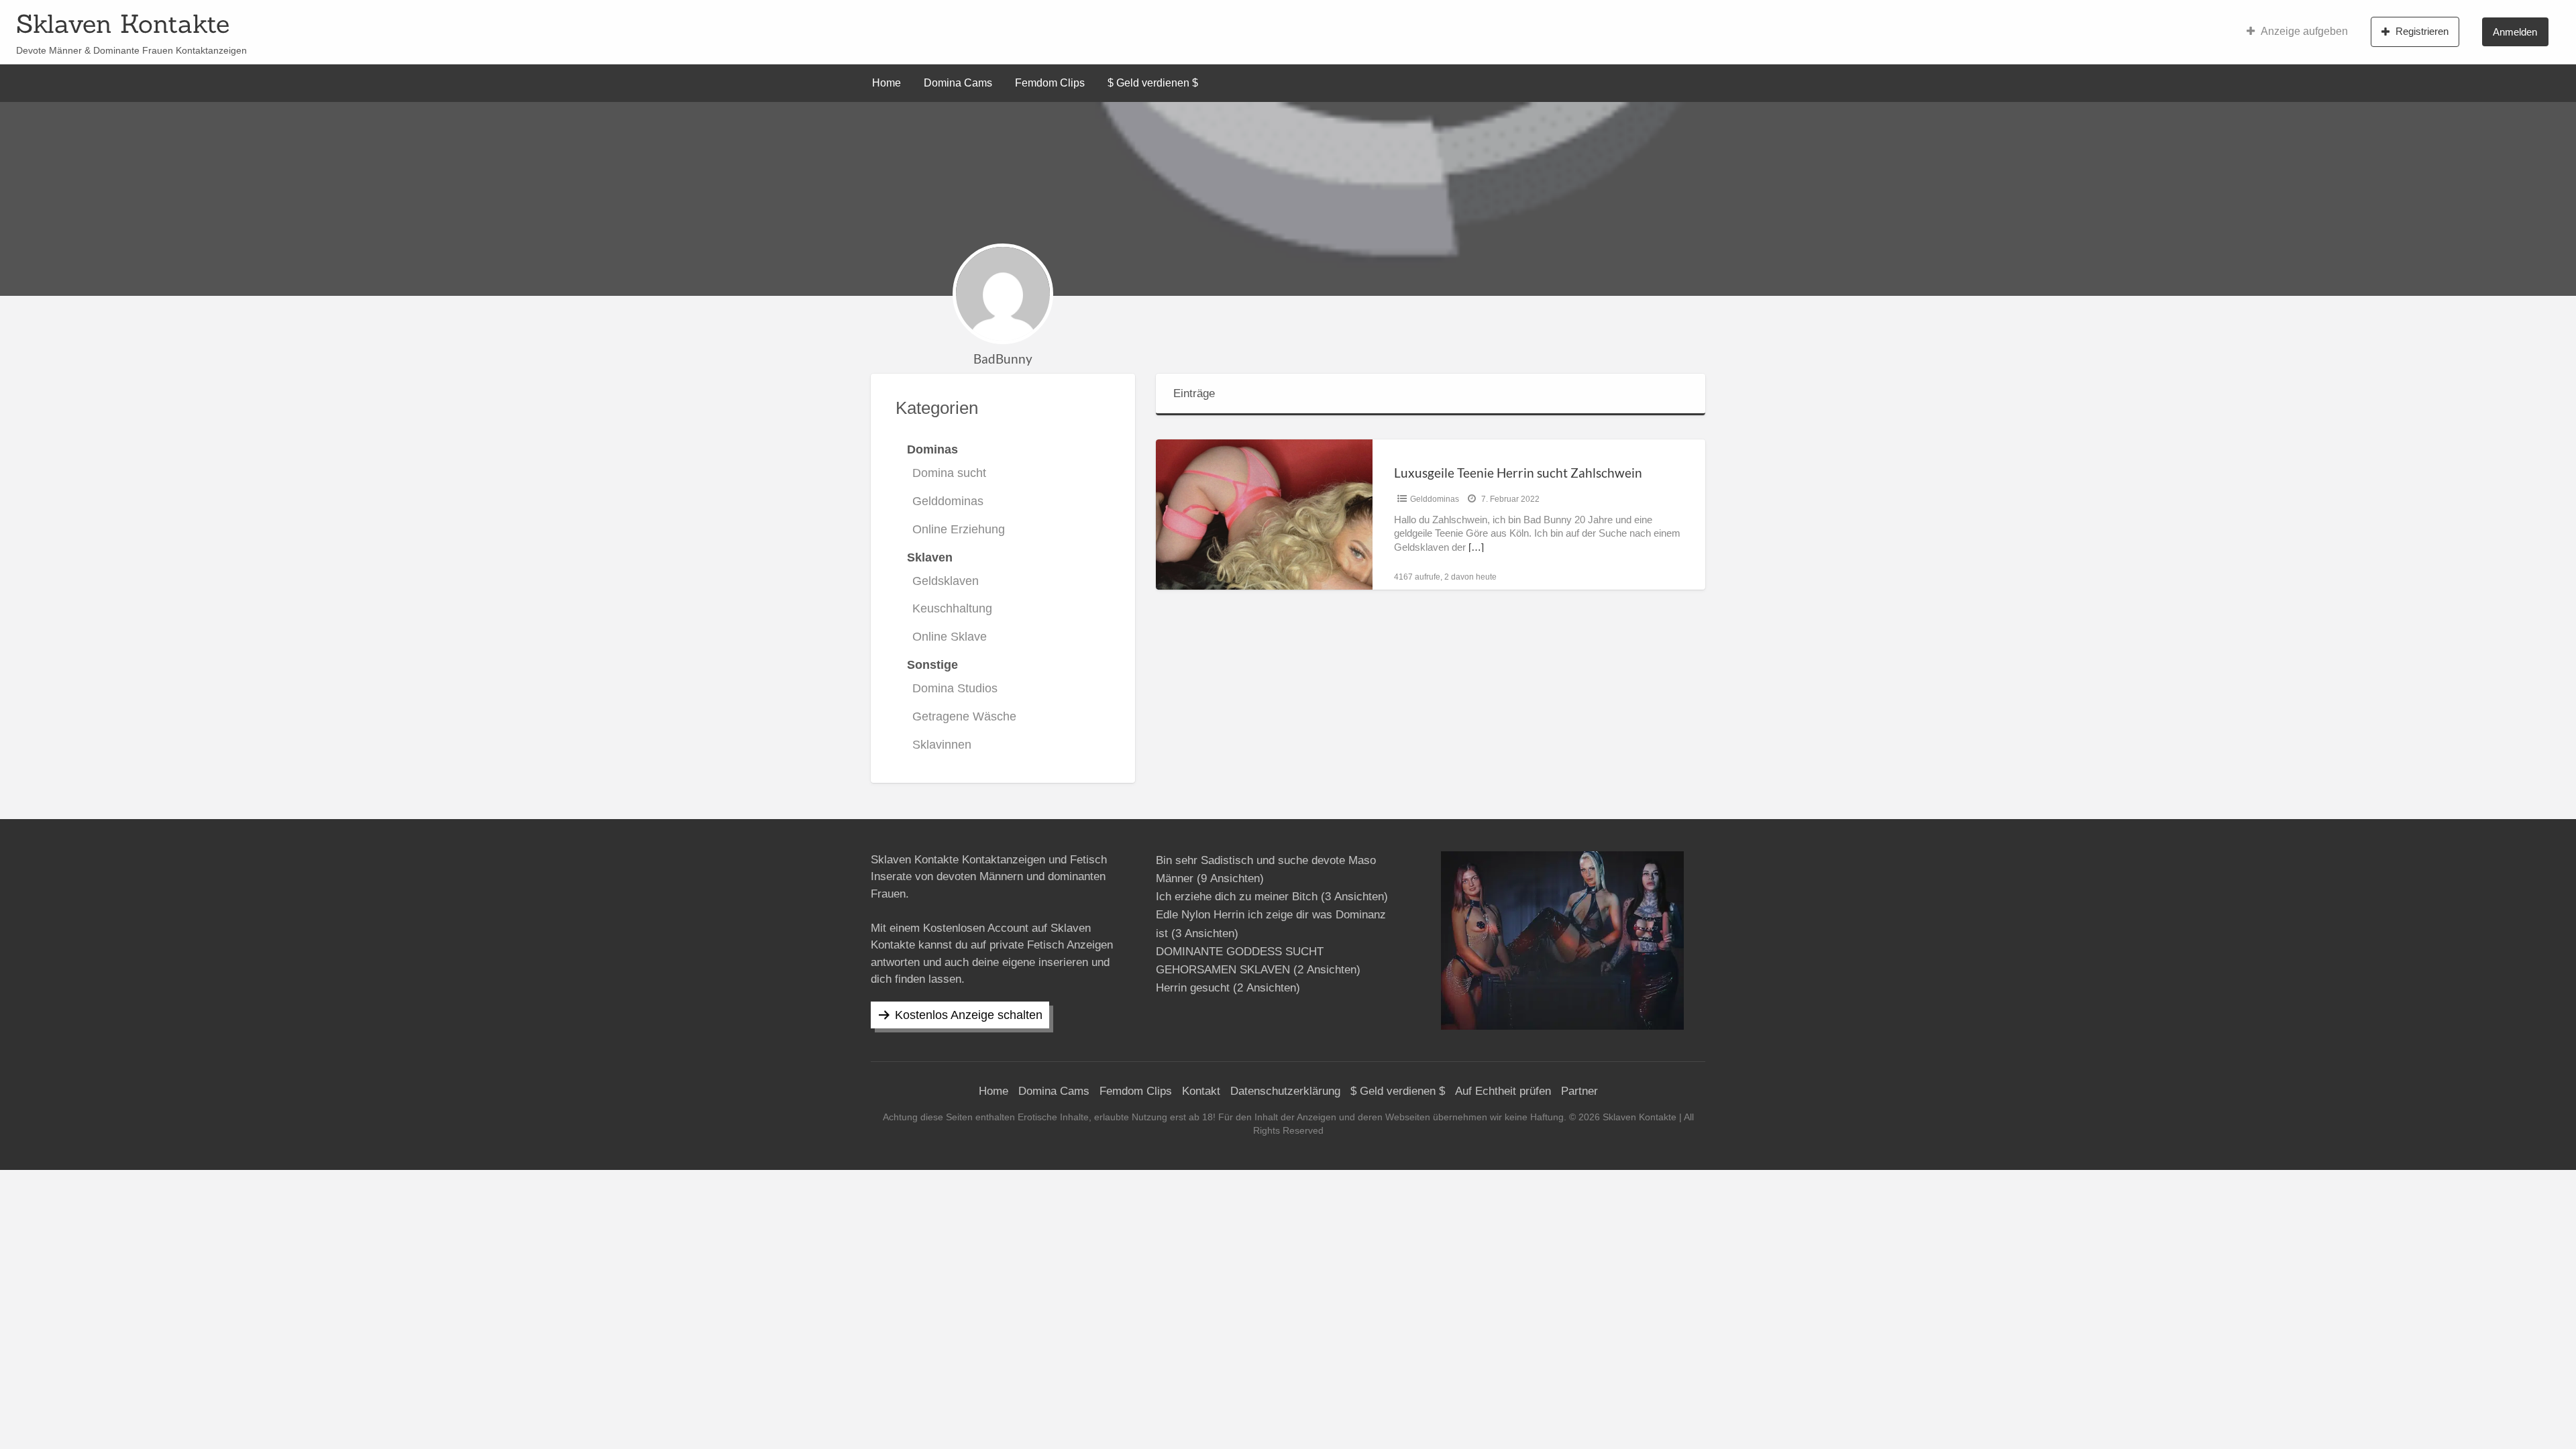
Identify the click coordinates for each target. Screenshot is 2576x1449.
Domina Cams (958, 83)
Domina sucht (949, 473)
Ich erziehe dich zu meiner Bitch (1237, 897)
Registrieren (2422, 31)
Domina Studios (955, 688)
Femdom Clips (1050, 83)
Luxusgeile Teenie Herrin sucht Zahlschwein (1518, 473)
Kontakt (1201, 1091)
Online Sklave (950, 637)
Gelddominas (948, 501)
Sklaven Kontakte (123, 23)
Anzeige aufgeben (2304, 31)
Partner (1579, 1091)
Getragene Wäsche (964, 716)
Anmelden (2515, 32)
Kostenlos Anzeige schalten (969, 1015)
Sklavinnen (942, 745)
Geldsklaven (946, 581)
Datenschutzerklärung (1285, 1091)
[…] (1476, 547)
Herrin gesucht (1193, 988)
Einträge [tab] (1194, 393)
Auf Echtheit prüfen (1503, 1091)
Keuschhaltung (952, 608)
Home (887, 83)
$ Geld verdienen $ (1153, 83)
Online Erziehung (959, 529)
